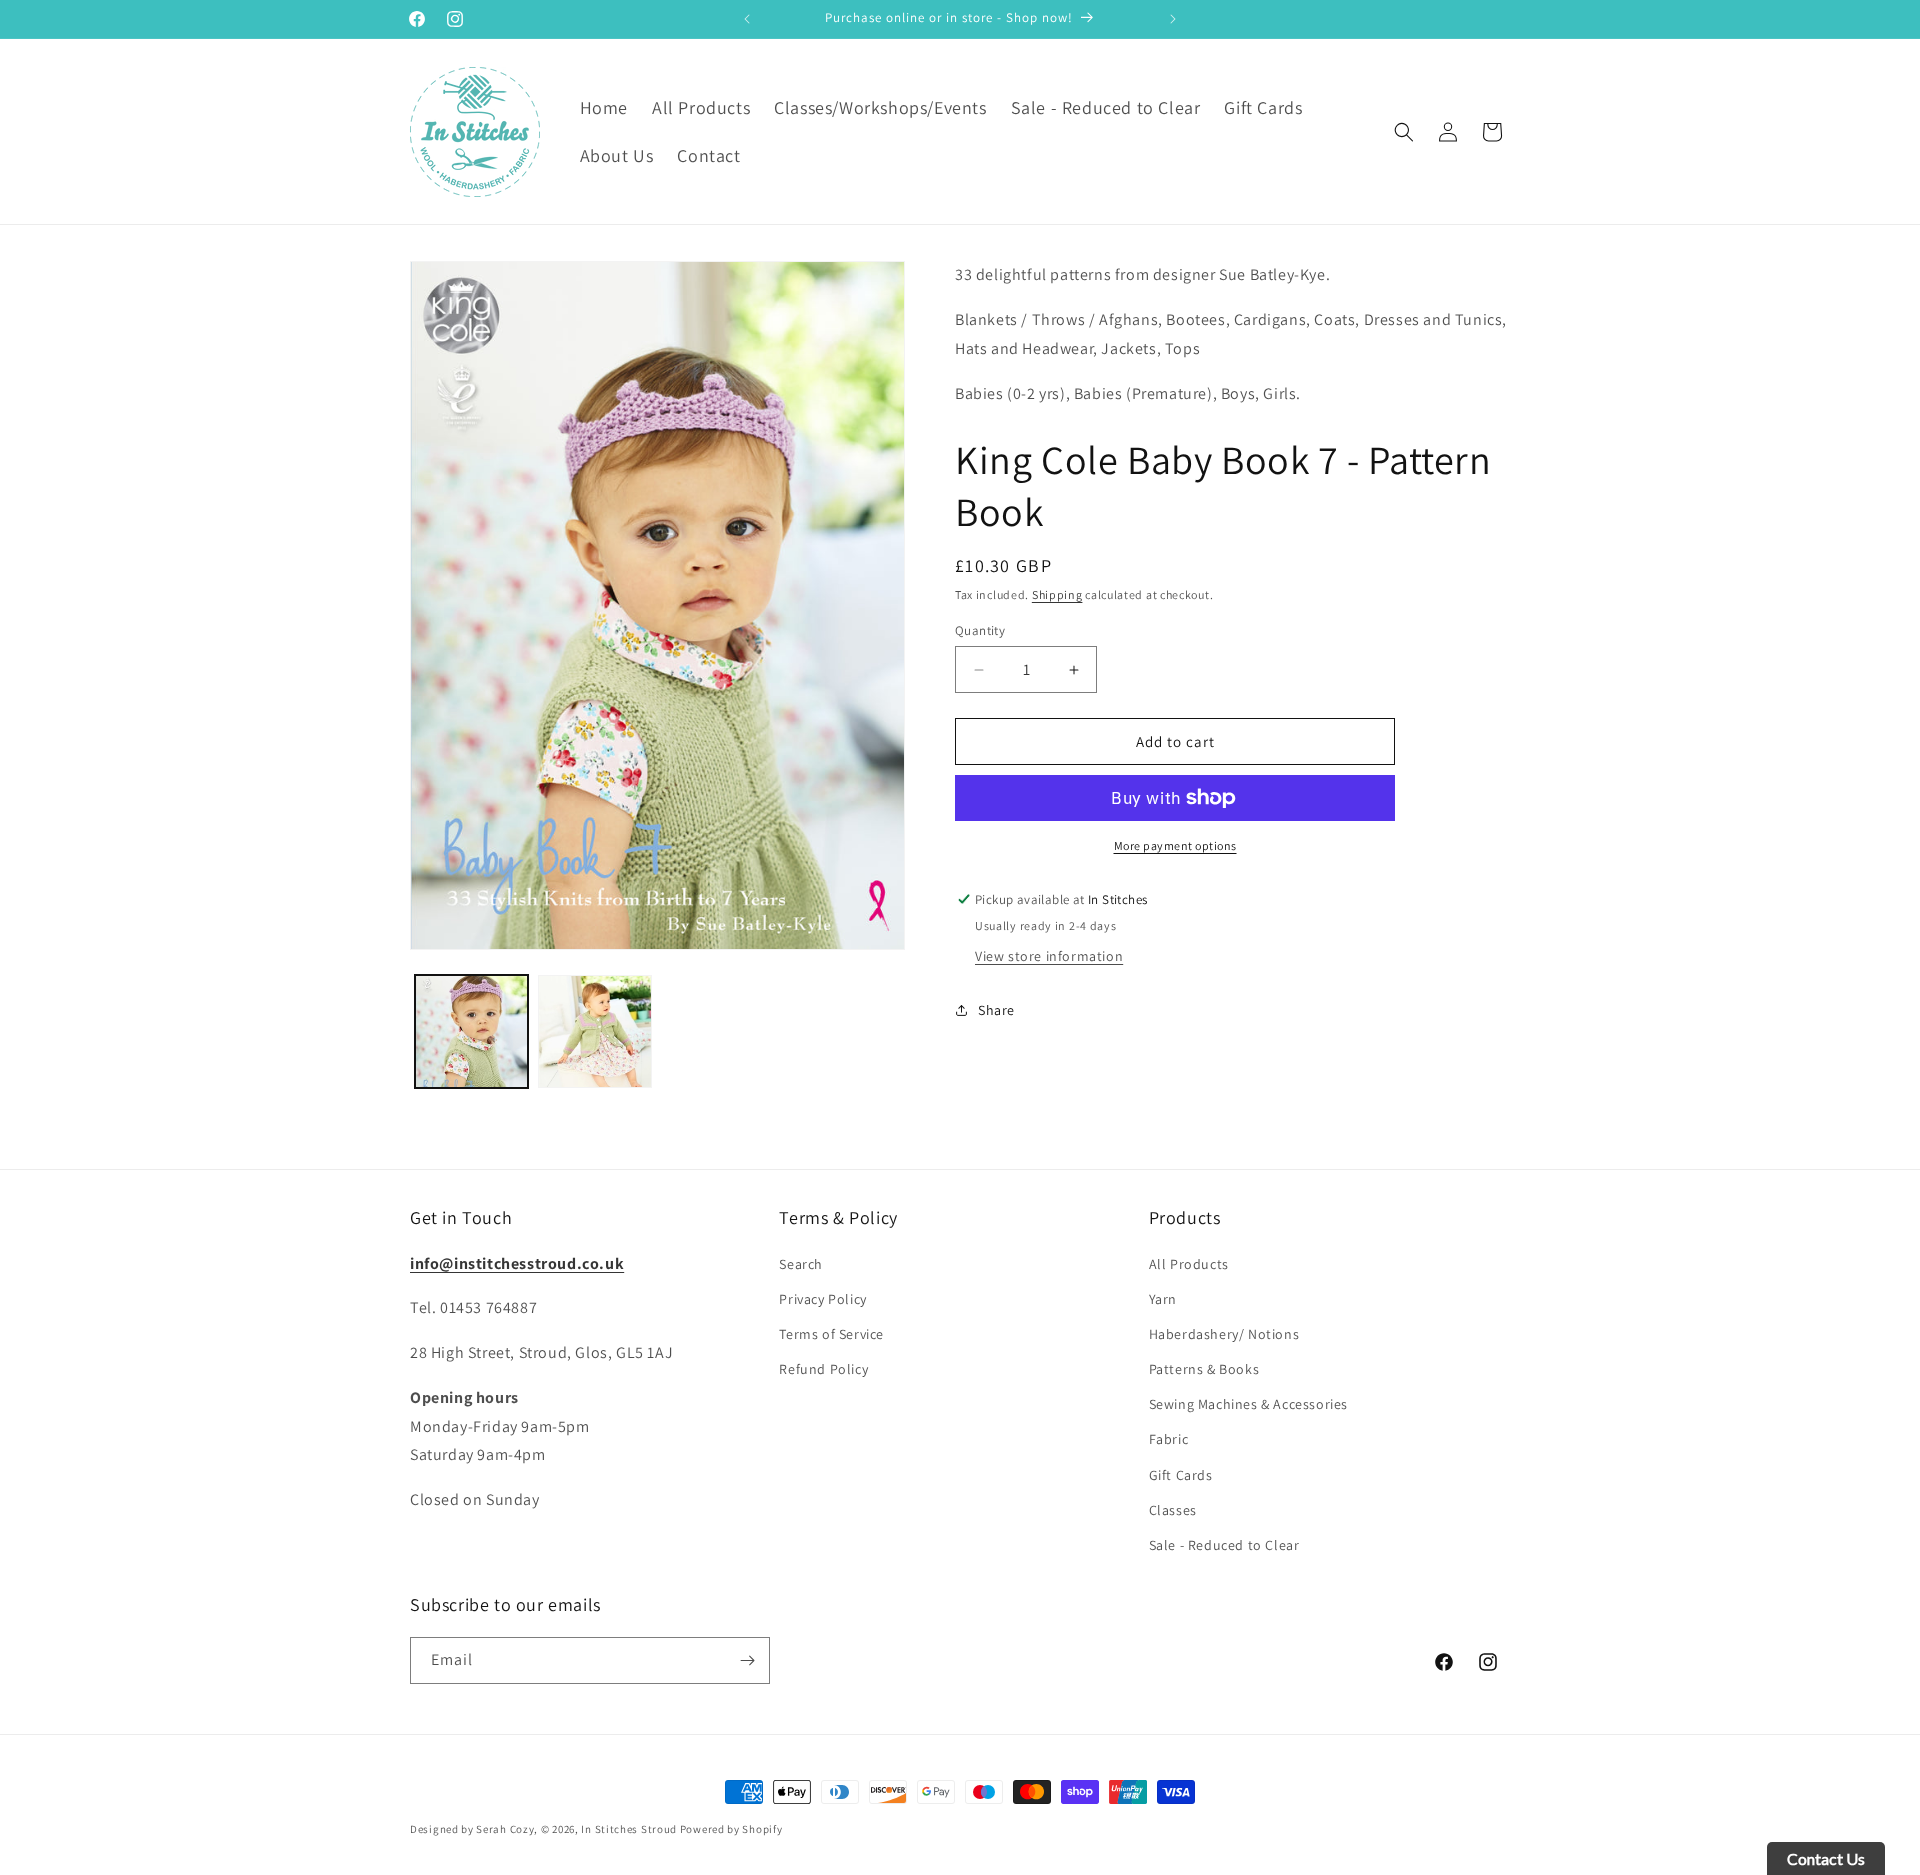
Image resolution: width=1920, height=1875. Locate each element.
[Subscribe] (747, 1660)
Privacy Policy (822, 1299)
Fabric (1169, 1439)
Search (801, 1264)
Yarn (1163, 1299)
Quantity (980, 630)
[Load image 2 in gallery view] (594, 1031)
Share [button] (996, 1009)
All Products (1189, 1264)
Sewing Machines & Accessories (1248, 1404)
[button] (1404, 132)
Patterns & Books (1204, 1369)
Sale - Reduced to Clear (1224, 1545)
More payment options (1175, 845)
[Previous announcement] (747, 19)
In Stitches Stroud (629, 1829)
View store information (1049, 956)
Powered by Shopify (731, 1829)
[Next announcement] (1173, 19)
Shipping (1057, 594)
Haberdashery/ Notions (1224, 1334)
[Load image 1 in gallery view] (471, 1031)
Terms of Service (831, 1334)
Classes (1173, 1510)
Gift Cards (1181, 1475)
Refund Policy (823, 1369)
